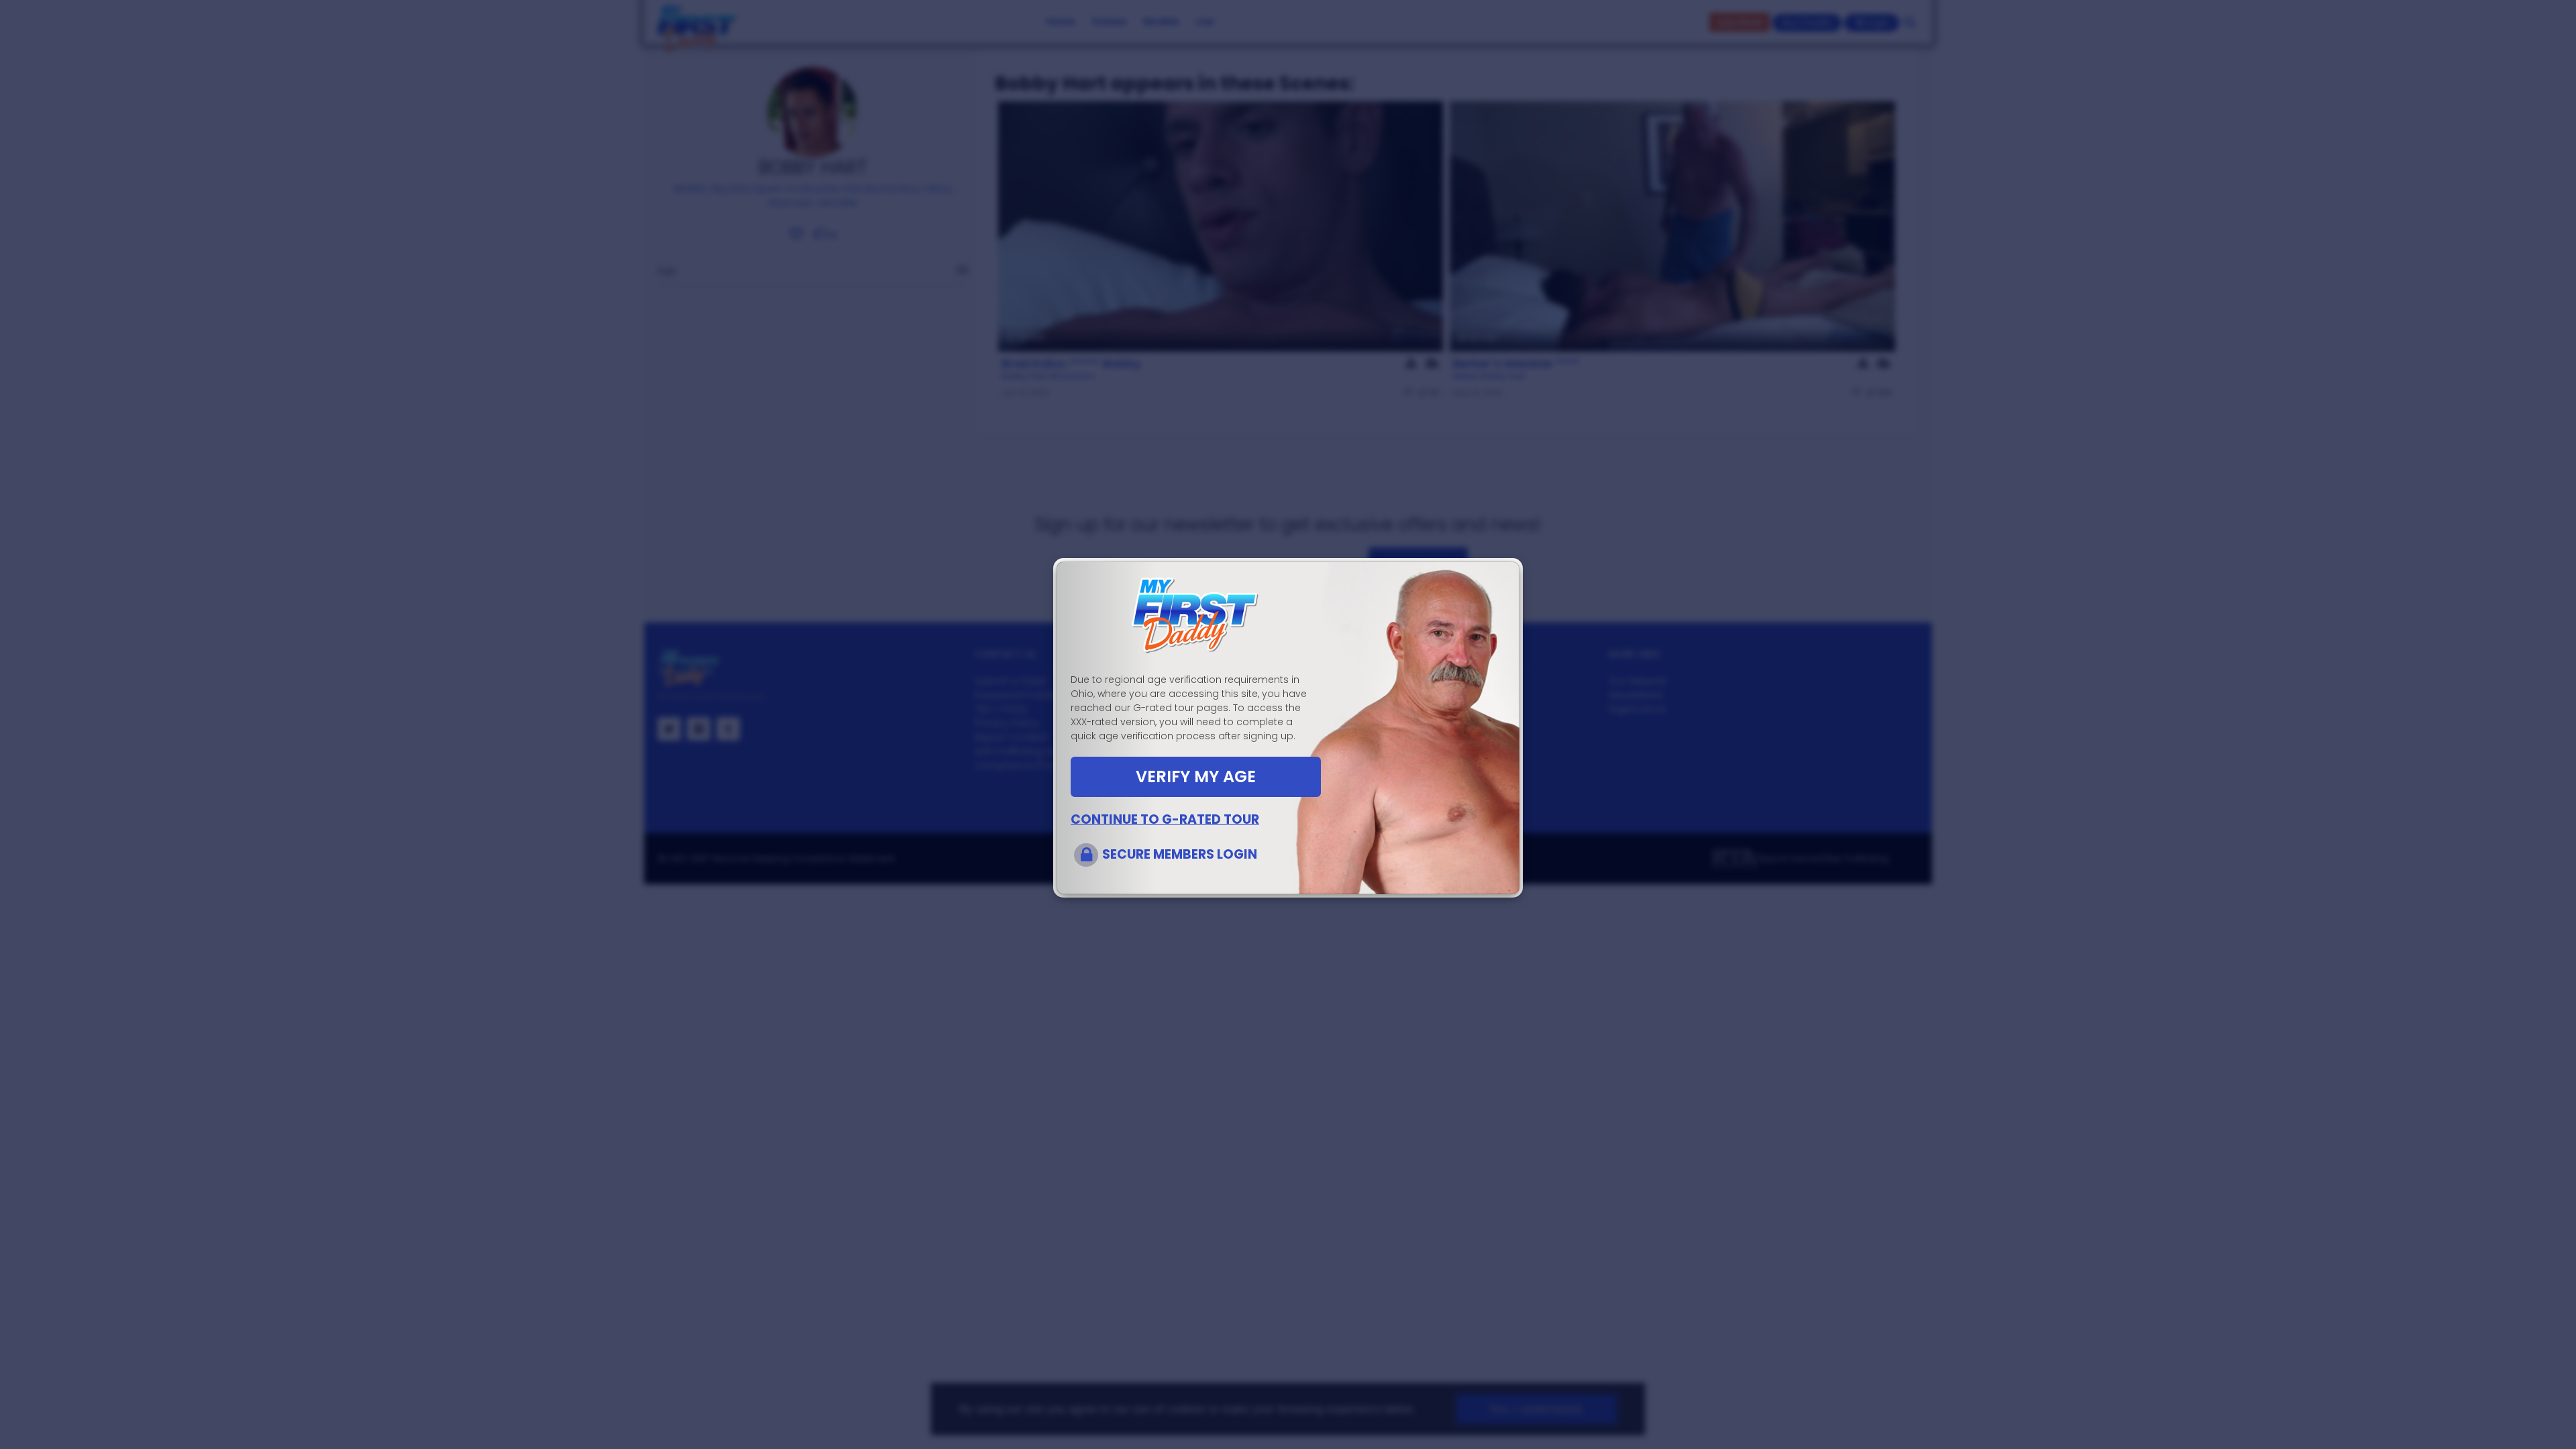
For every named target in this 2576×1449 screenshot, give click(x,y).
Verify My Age (1196, 776)
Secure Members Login (1180, 854)
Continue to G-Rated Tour (1165, 819)
